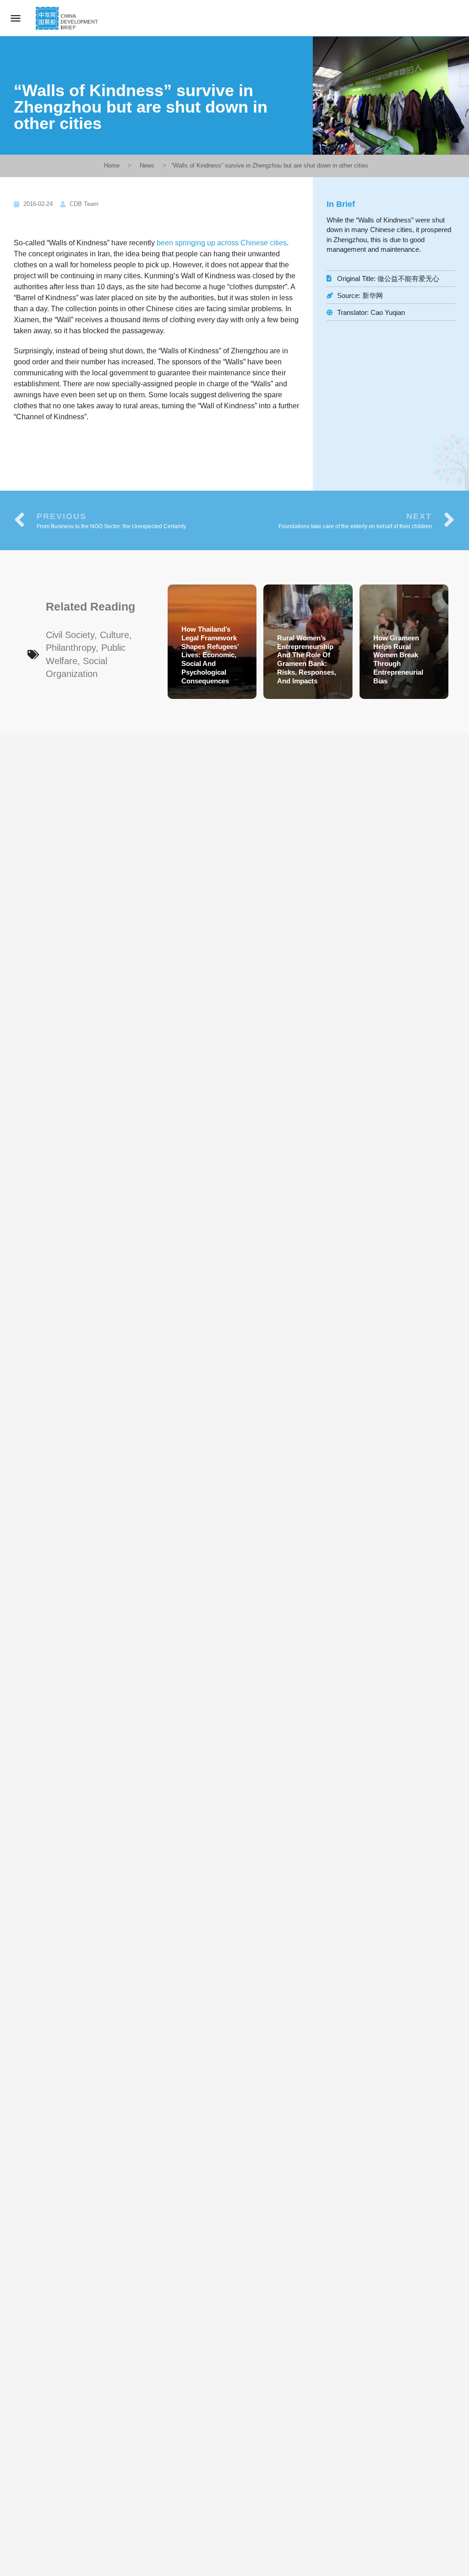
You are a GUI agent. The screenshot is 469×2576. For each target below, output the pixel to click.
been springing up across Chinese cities (222, 243)
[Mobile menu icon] (16, 18)
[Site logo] (68, 18)
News (147, 165)
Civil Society (70, 635)
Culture (115, 635)
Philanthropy (71, 648)
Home (112, 165)
